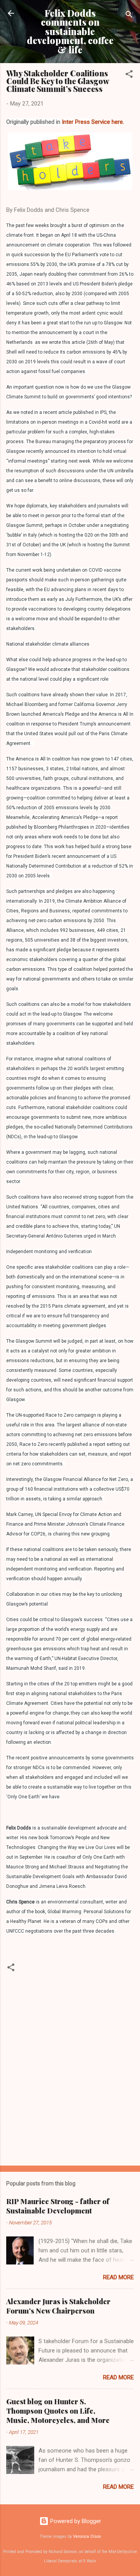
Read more (118, 2277)
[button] (129, 75)
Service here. (108, 122)
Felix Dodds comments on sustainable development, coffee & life (70, 31)
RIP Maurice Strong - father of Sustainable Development (58, 2206)
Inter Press (76, 122)
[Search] (129, 16)
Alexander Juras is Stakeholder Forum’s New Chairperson (58, 2306)
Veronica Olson (87, 2536)
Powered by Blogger (75, 2521)
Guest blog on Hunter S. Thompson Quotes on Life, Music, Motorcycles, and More (58, 2411)
